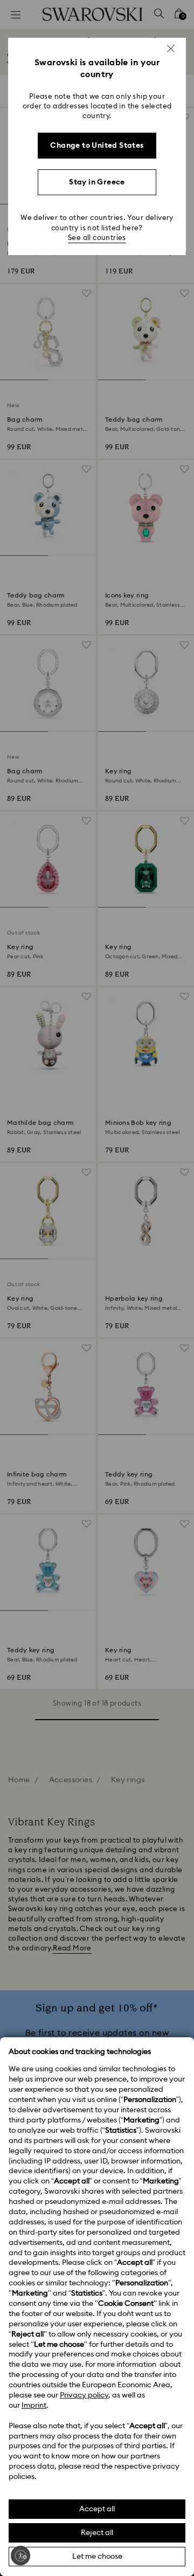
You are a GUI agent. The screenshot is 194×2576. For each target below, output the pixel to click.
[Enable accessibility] (20, 2556)
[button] (171, 49)
